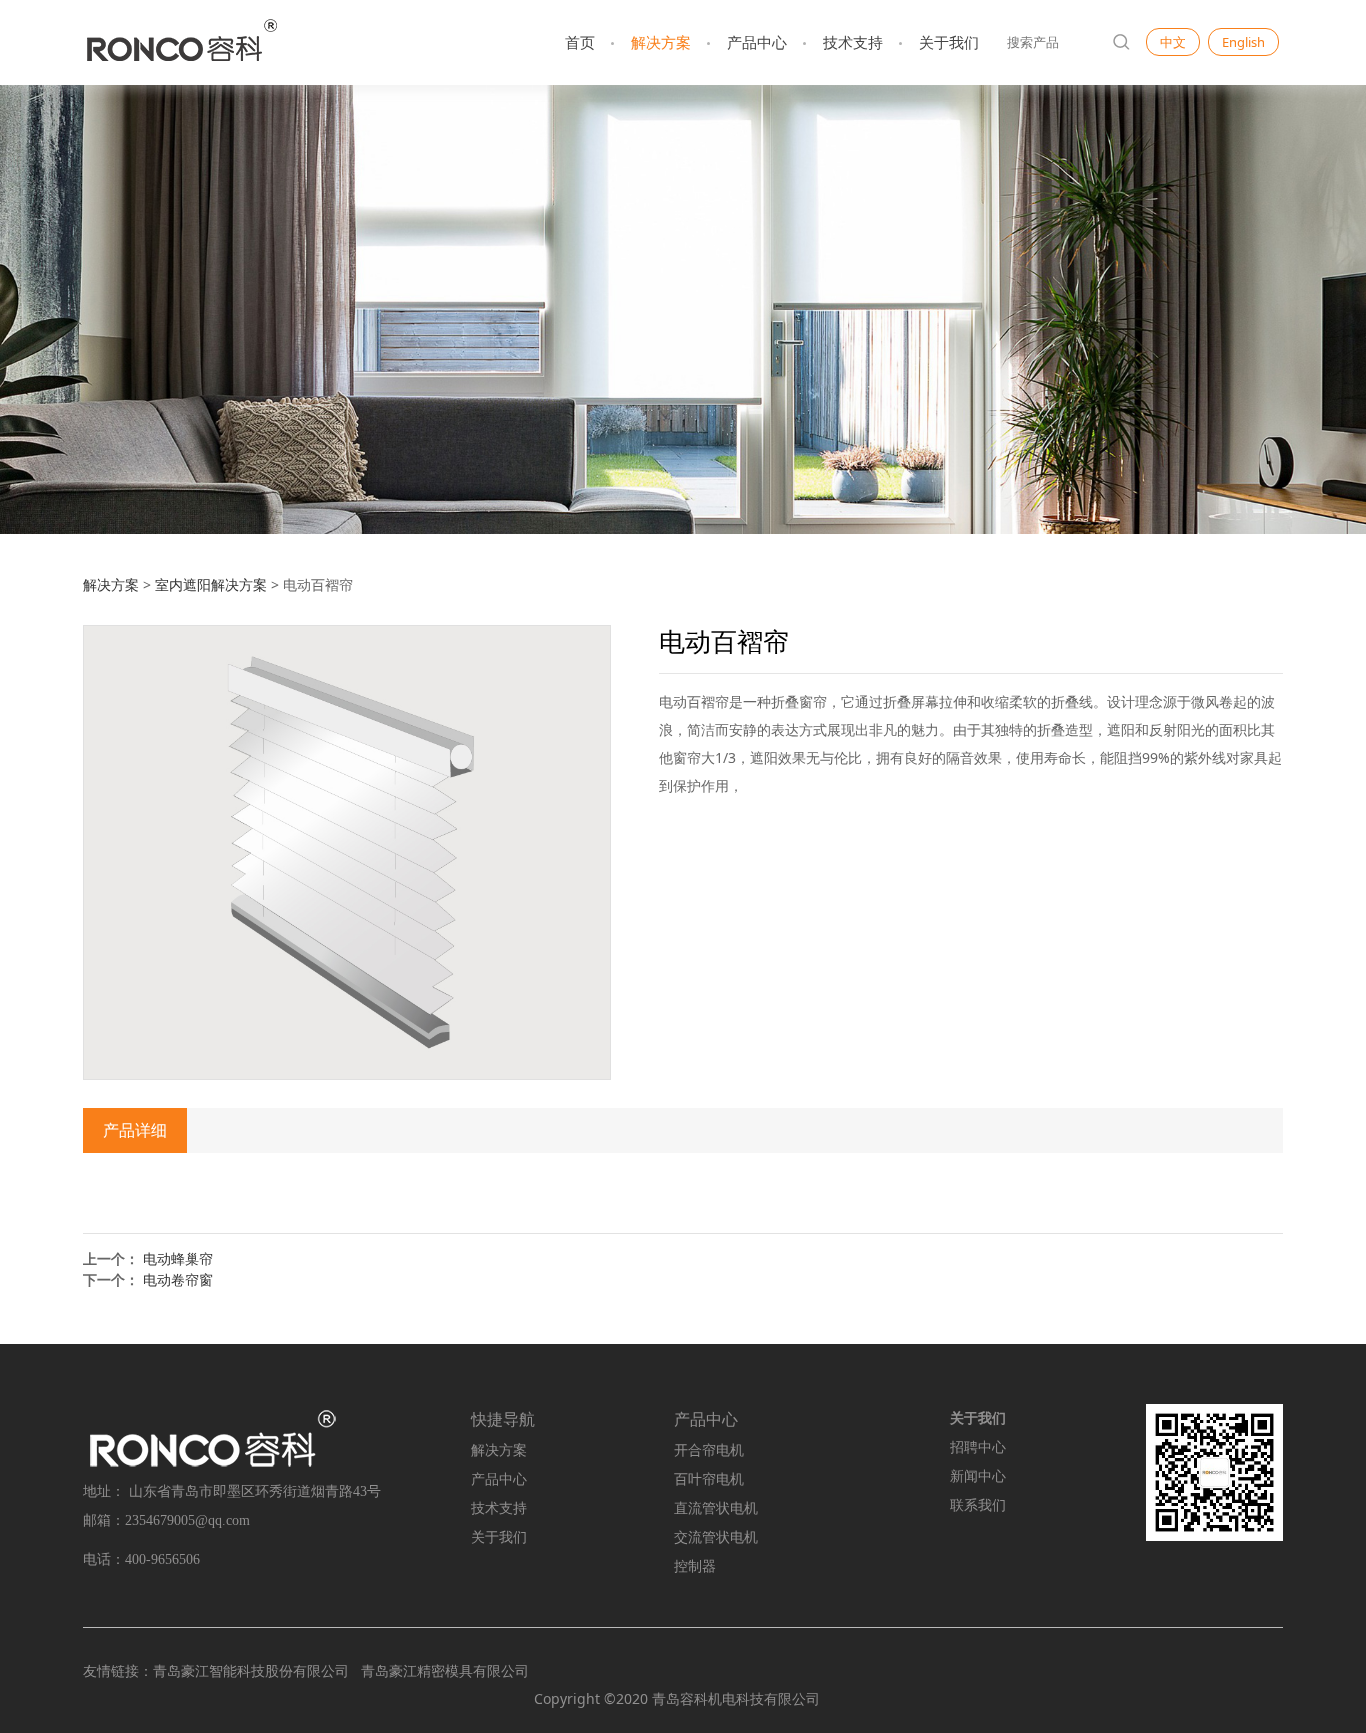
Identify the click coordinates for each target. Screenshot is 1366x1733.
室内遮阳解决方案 (211, 584)
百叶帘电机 (709, 1479)
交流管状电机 (716, 1537)
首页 (580, 42)
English (1243, 42)
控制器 (695, 1566)
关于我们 (949, 42)
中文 (1173, 42)
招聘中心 (978, 1447)
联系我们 (978, 1505)
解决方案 (661, 42)
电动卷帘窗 (178, 1279)
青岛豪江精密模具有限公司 (445, 1670)
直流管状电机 (716, 1508)
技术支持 (853, 42)
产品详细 (135, 1130)
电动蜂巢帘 (178, 1258)
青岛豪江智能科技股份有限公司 (251, 1670)
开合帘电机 (709, 1450)
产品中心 (757, 42)
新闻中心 (978, 1476)
